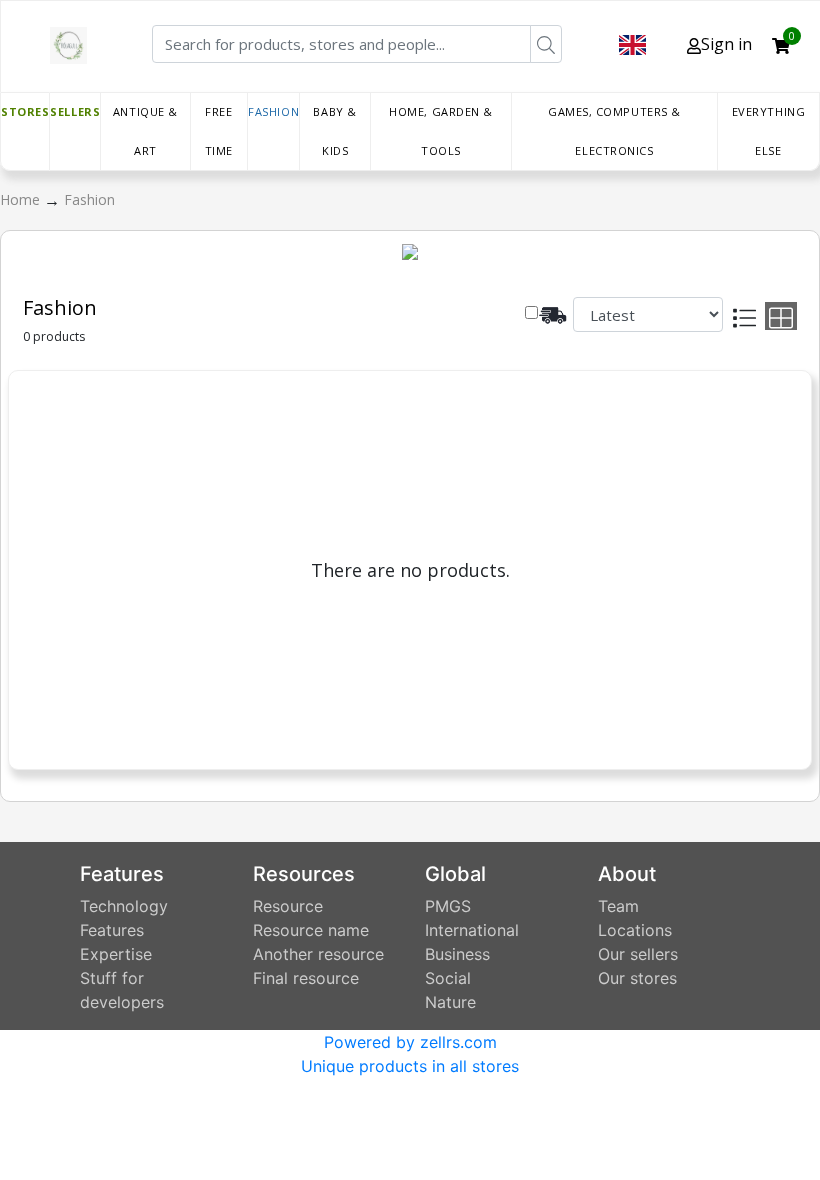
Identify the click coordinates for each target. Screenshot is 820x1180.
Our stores (637, 978)
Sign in (726, 44)
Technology (124, 906)
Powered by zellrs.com (410, 1042)
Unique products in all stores (410, 1066)
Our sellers (638, 954)
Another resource (318, 954)
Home (22, 199)
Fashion (273, 111)
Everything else (769, 131)
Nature (450, 1002)
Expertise (116, 954)
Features (112, 930)
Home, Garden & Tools (441, 131)
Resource (288, 906)
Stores (25, 111)
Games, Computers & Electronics (614, 131)
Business (457, 954)
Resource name (311, 930)
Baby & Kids (334, 131)
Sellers (75, 111)
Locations (635, 930)
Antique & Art (145, 131)
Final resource (306, 978)
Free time (219, 131)
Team (618, 906)
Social (448, 978)
